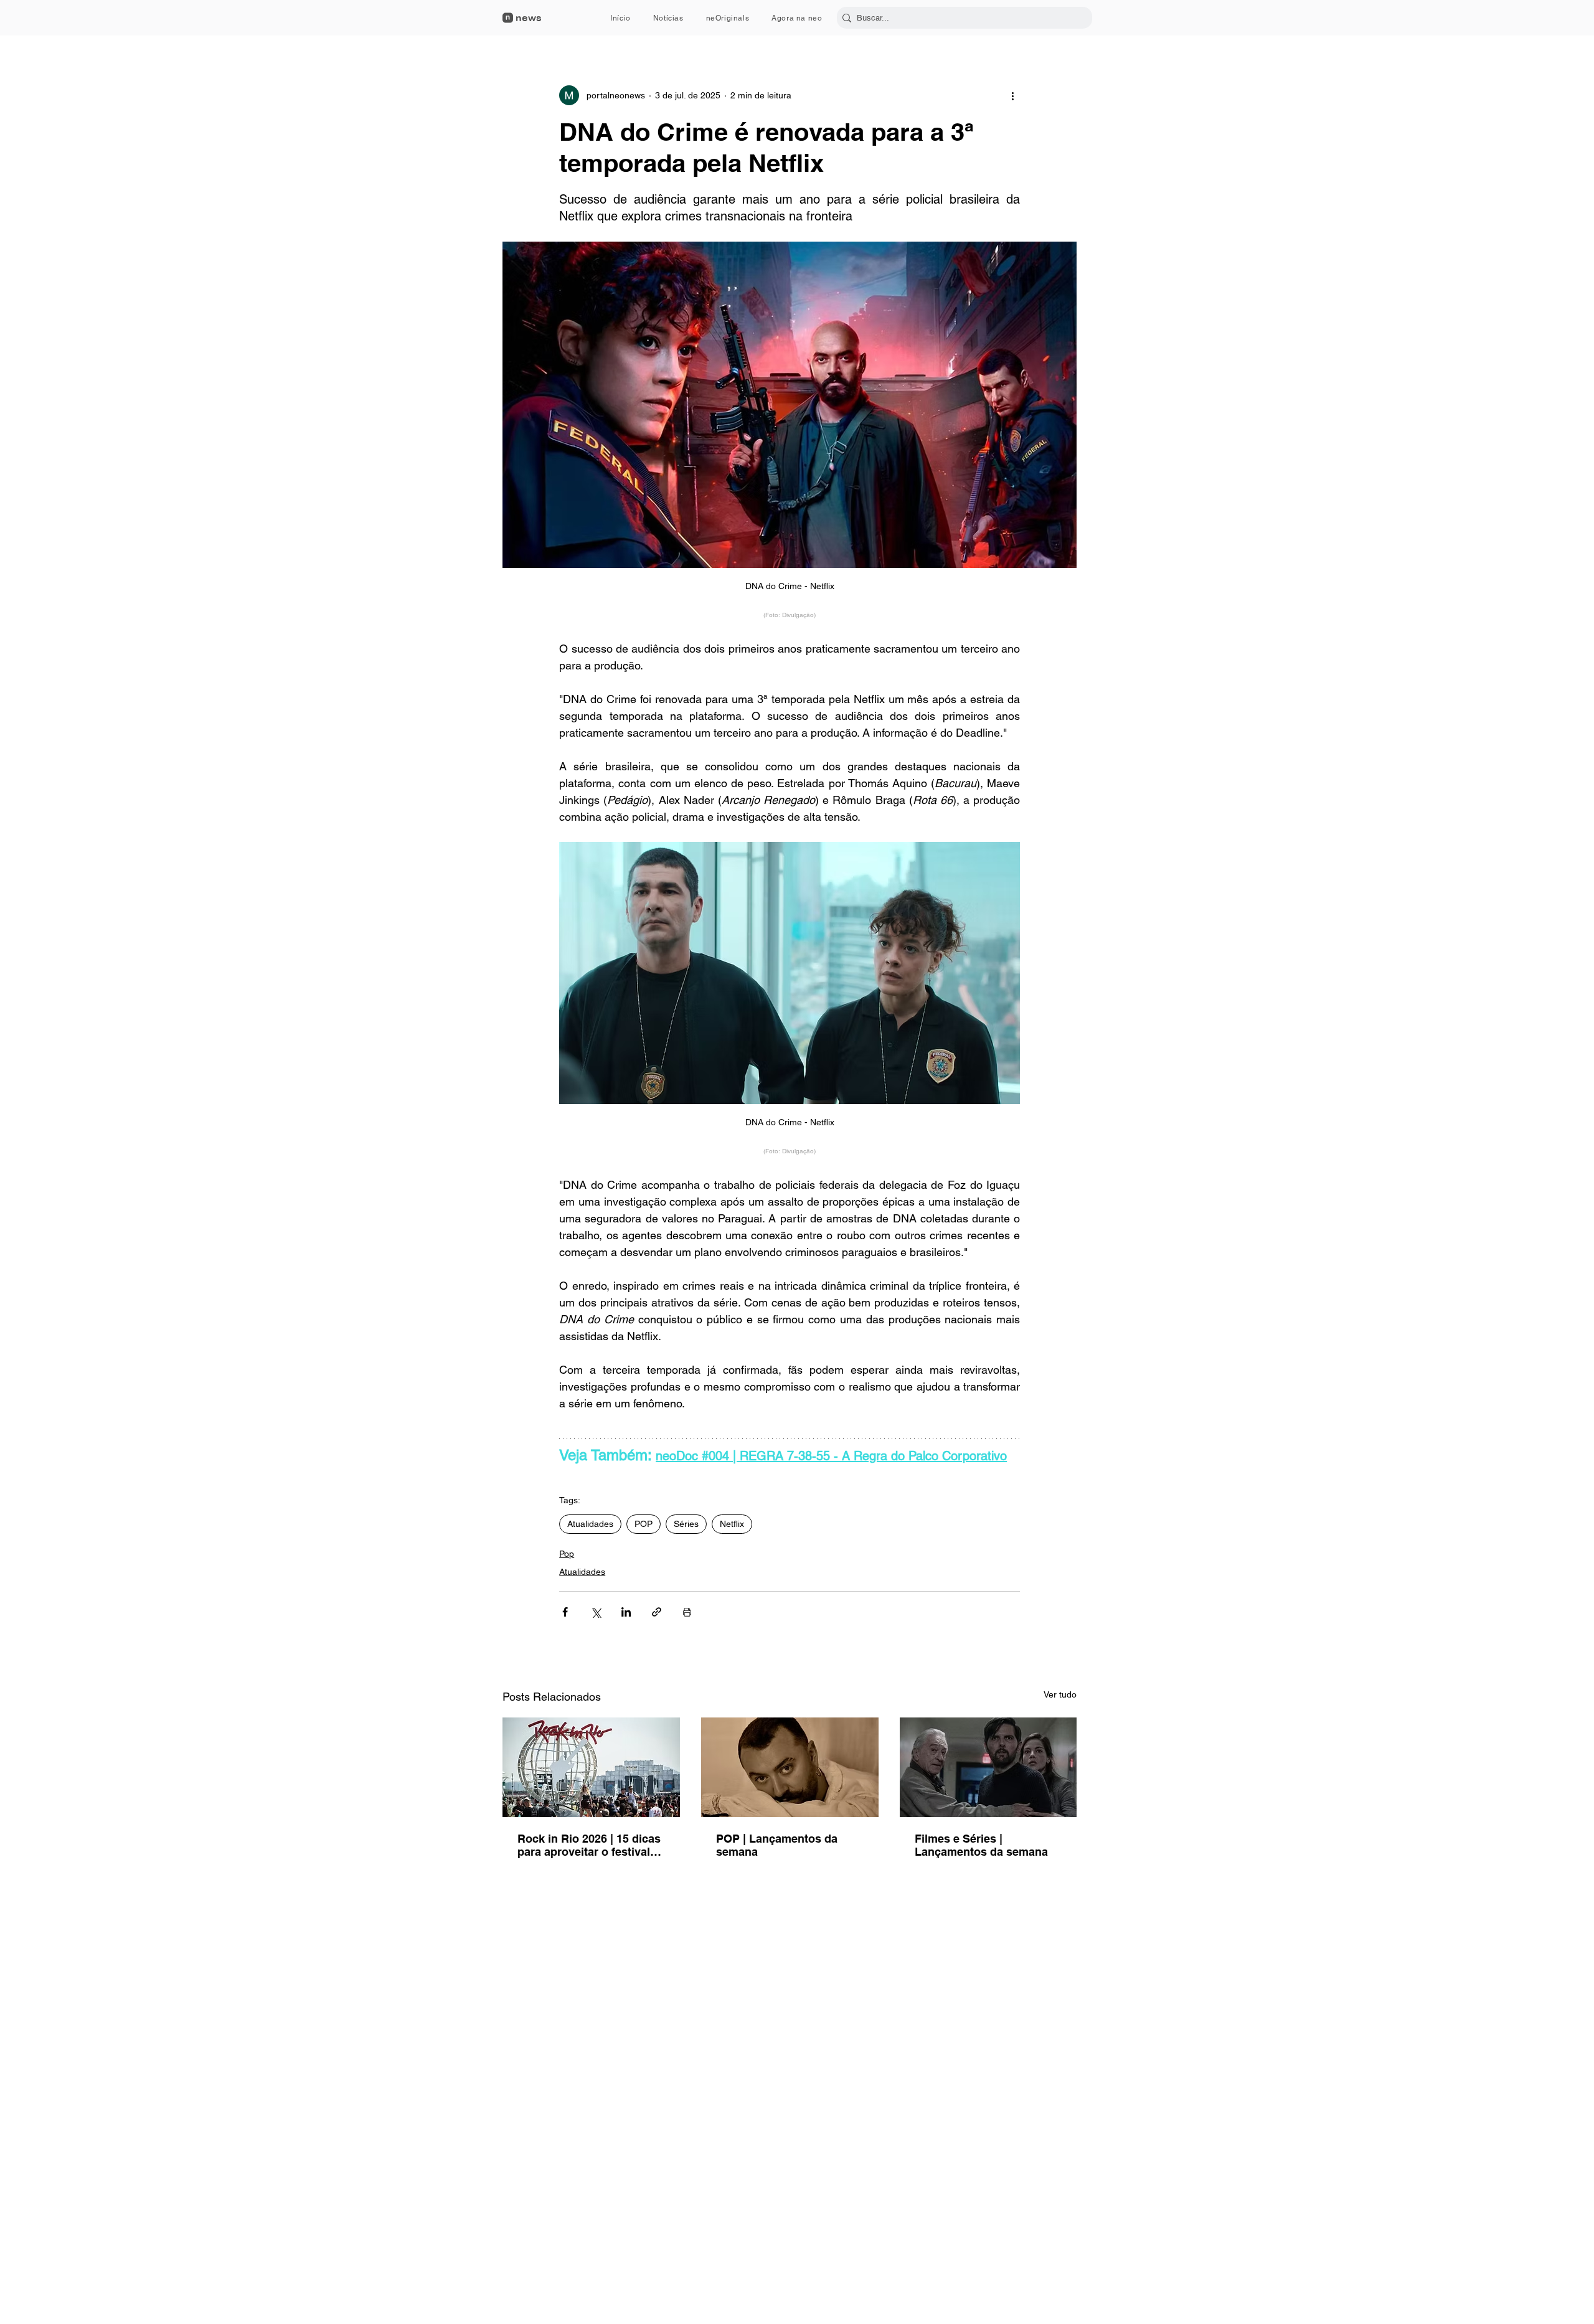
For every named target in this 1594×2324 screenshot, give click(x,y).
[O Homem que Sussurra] (988, 1767)
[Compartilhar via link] (657, 1612)
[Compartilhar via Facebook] (565, 1612)
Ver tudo (1060, 1694)
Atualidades (590, 1524)
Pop (567, 1554)
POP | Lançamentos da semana (777, 1845)
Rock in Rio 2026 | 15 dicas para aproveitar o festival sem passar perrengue (589, 1845)
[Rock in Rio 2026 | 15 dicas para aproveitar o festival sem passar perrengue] (591, 1767)
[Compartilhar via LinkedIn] (626, 1612)
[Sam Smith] (790, 1767)
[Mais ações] (1012, 95)
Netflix (732, 1524)
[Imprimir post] (687, 1612)
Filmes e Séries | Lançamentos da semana (981, 1845)
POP (644, 1524)
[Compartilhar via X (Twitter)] (596, 1612)
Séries (686, 1524)
